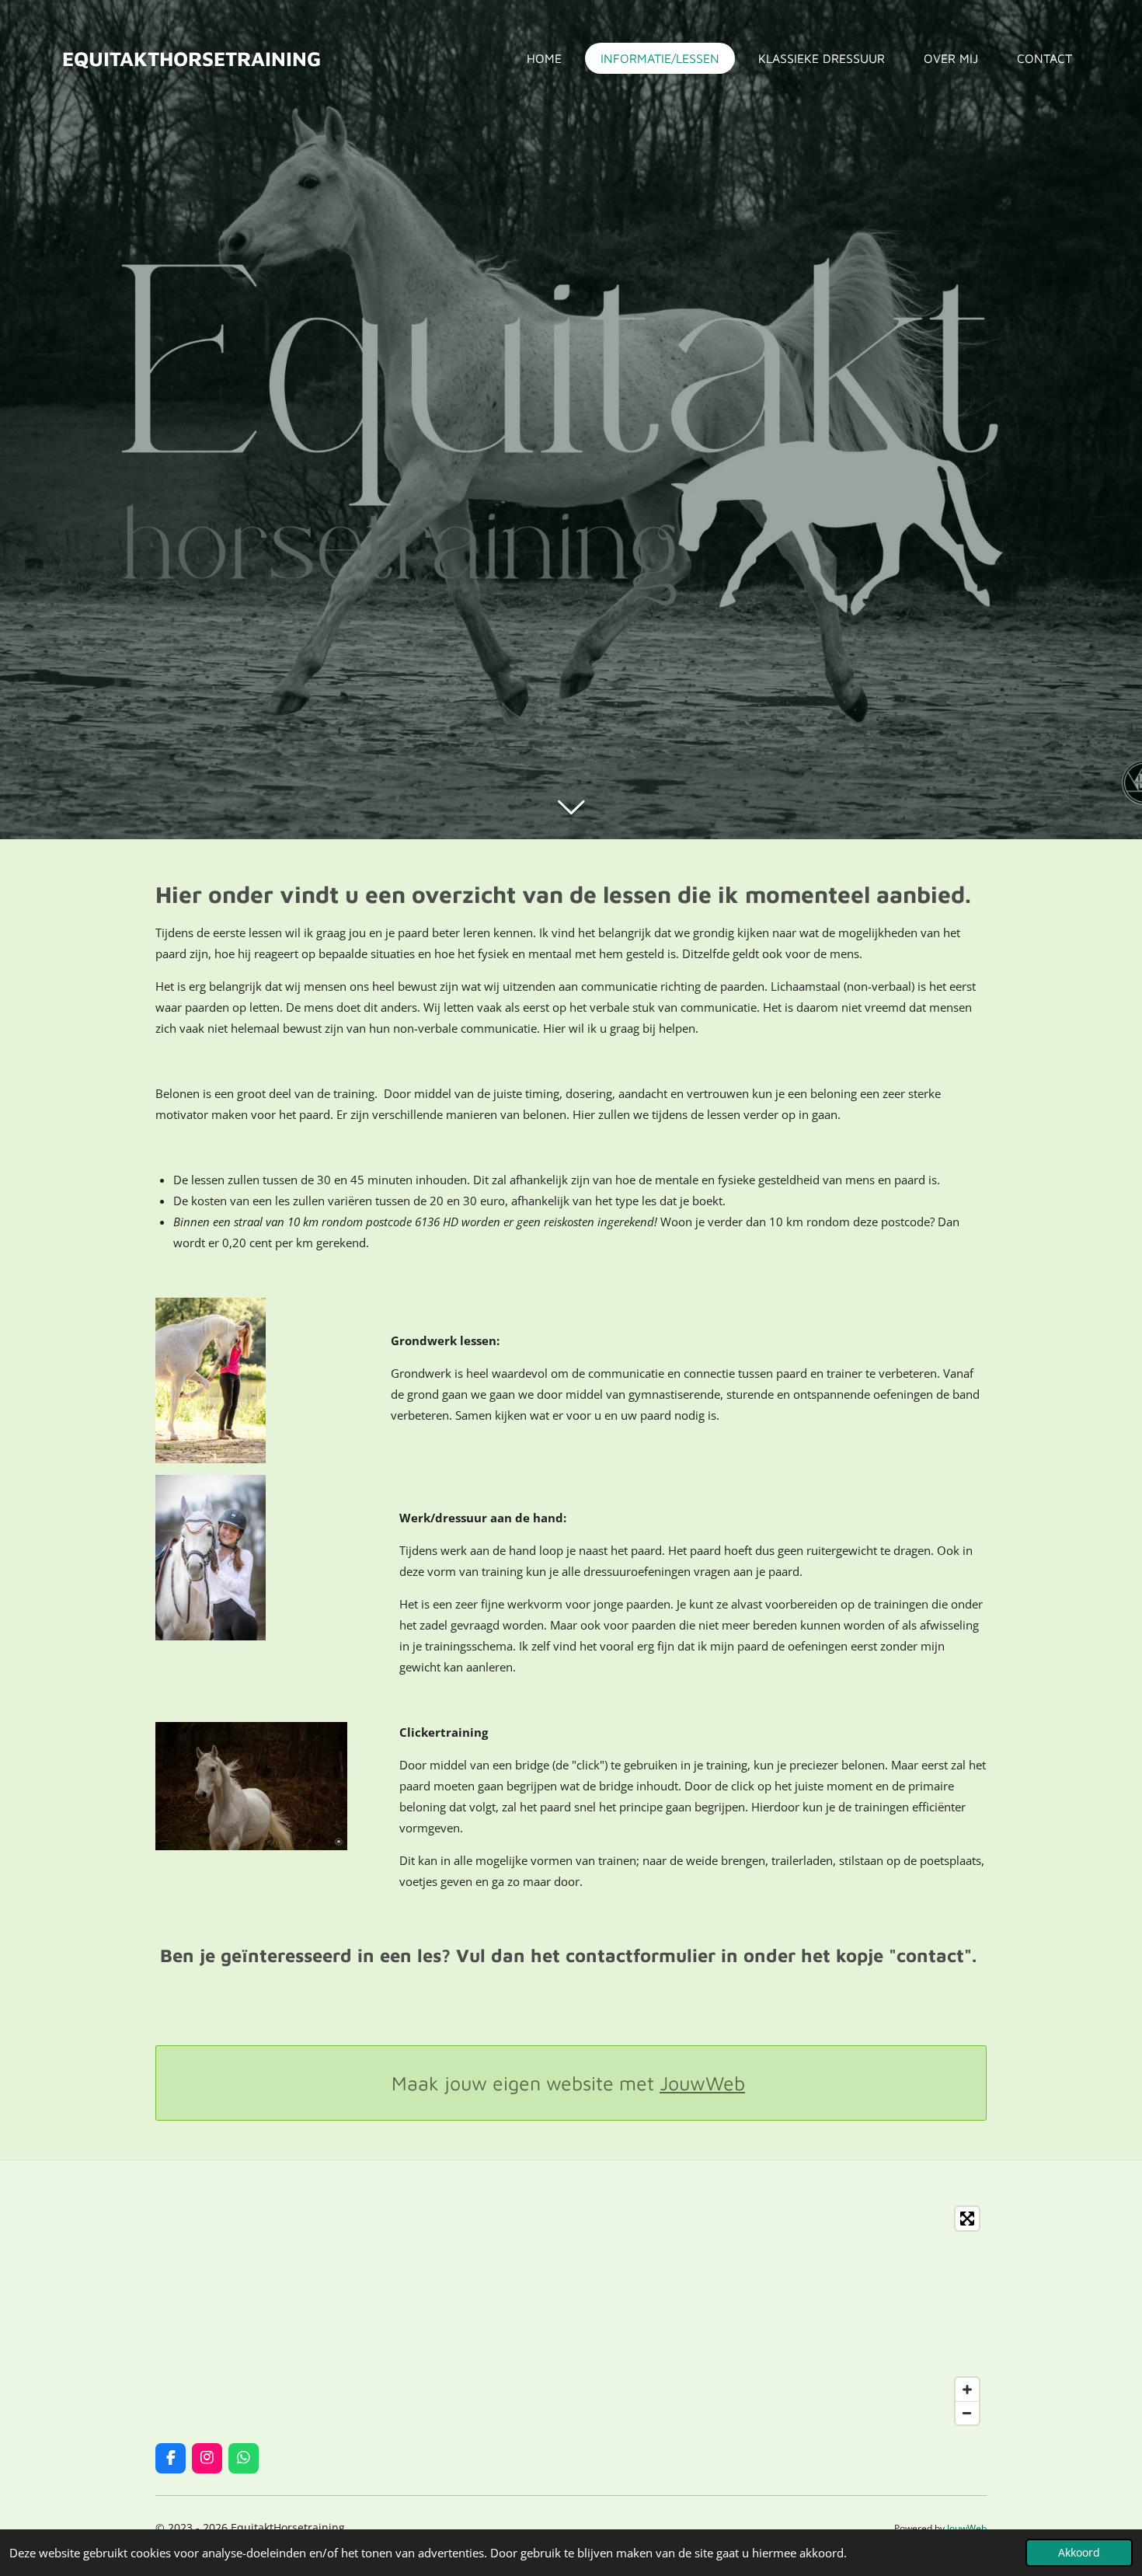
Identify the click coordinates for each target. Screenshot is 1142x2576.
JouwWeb (702, 2083)
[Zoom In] (967, 2390)
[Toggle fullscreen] (967, 2219)
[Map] (571, 2316)
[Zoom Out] (967, 2413)
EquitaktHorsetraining (191, 58)
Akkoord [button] (1079, 2553)
